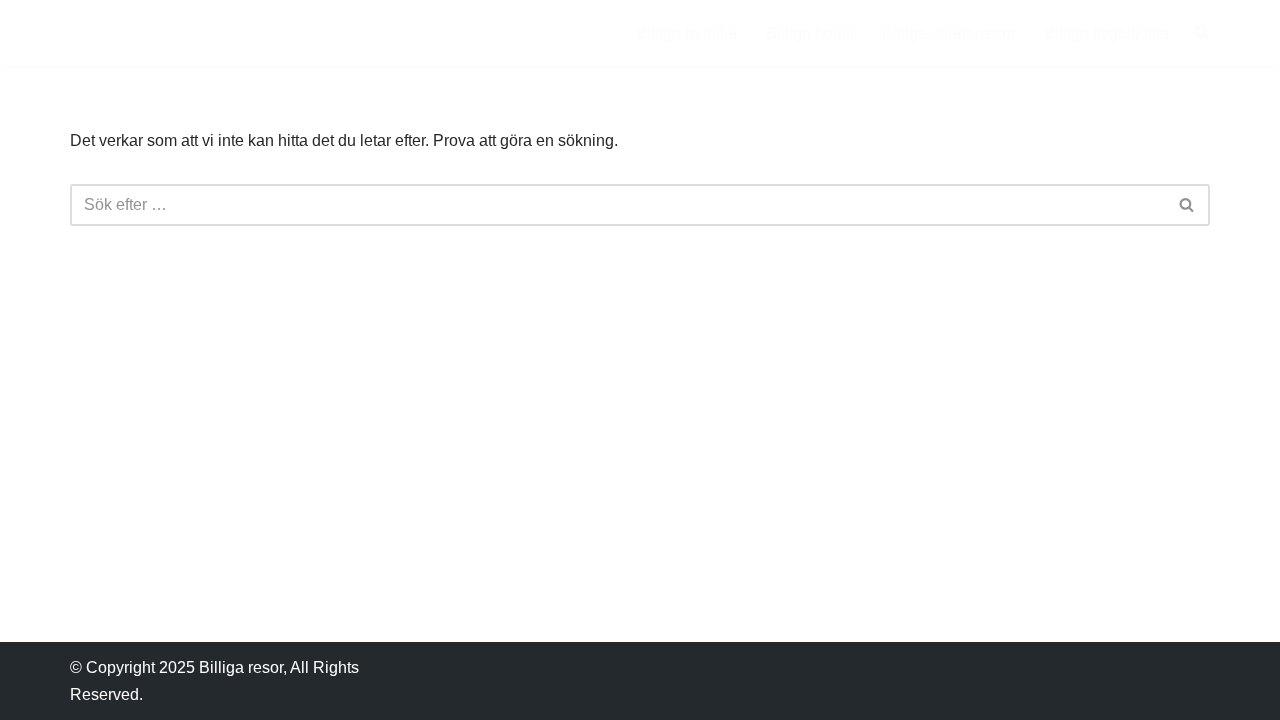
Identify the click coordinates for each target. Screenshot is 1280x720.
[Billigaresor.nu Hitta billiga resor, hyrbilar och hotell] (161, 33)
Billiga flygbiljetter (1107, 33)
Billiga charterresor (949, 33)
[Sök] (1187, 205)
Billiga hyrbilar (687, 33)
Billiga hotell (810, 33)
